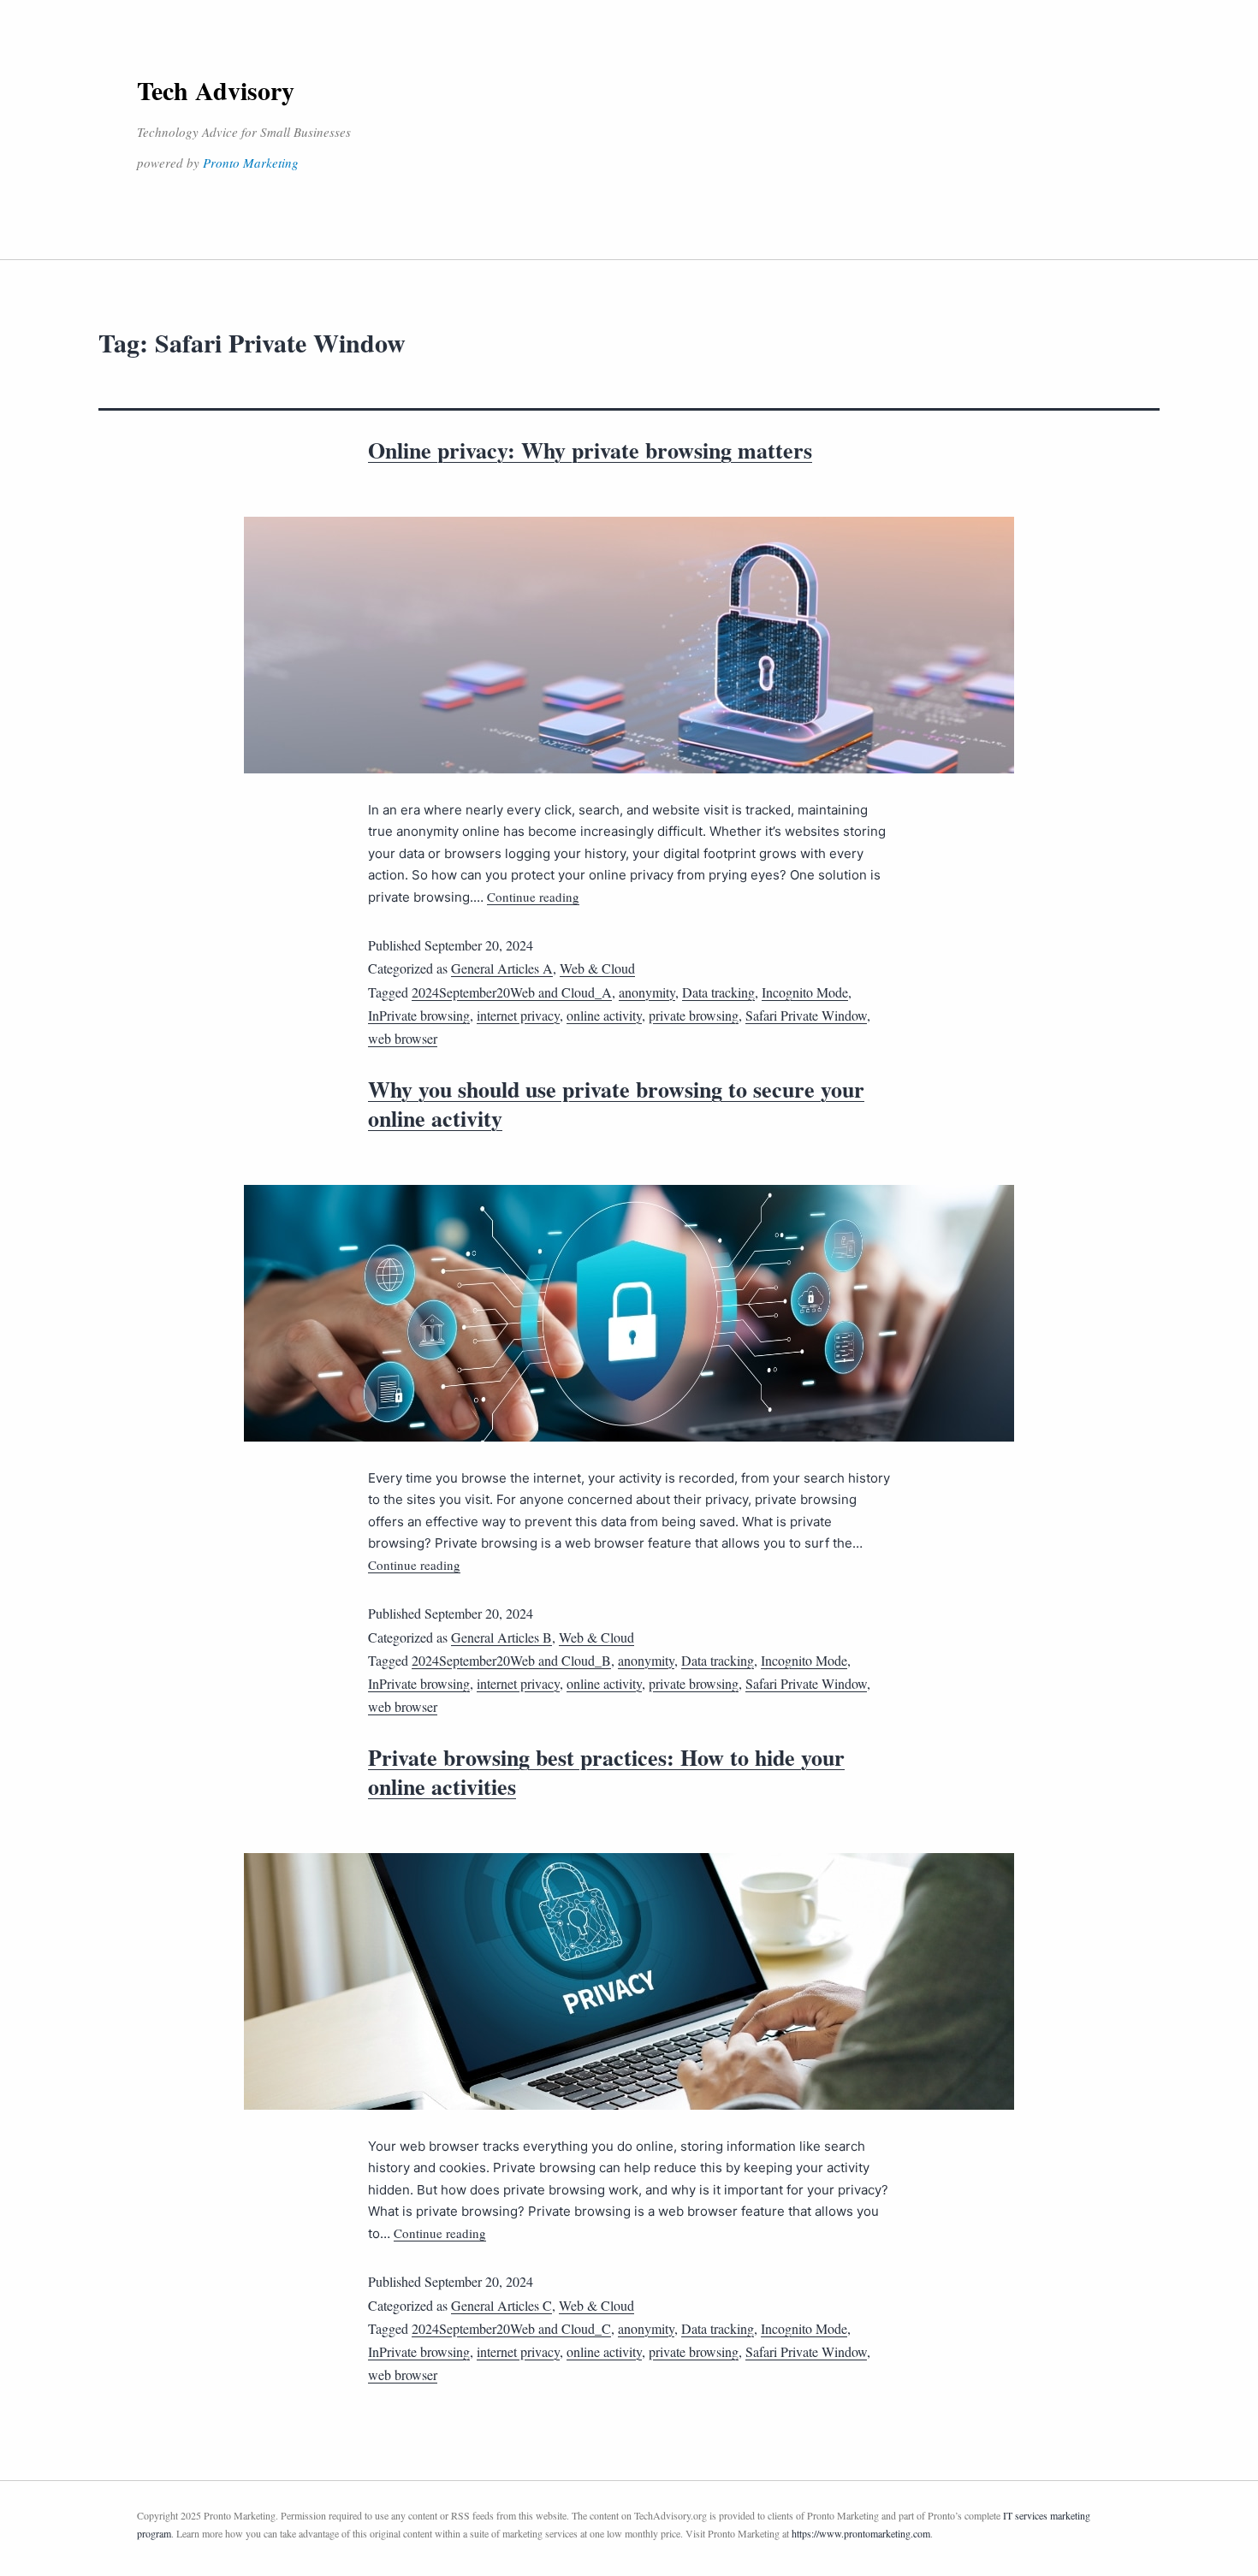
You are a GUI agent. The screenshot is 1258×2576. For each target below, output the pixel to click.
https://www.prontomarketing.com (861, 2533)
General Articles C (501, 2305)
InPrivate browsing (419, 1015)
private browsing (694, 1015)
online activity (604, 1015)
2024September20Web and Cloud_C (511, 2328)
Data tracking (718, 992)
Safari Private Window (806, 1015)
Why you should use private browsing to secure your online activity (616, 1104)
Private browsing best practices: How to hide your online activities (606, 1772)
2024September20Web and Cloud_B (511, 1660)
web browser (403, 1038)
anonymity (647, 992)
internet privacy (518, 1015)
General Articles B (501, 1637)
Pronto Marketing (251, 163)
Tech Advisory (216, 90)
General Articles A (502, 968)
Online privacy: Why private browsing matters (590, 450)
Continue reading (533, 897)
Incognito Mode (805, 992)
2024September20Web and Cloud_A (512, 992)
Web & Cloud (597, 968)
